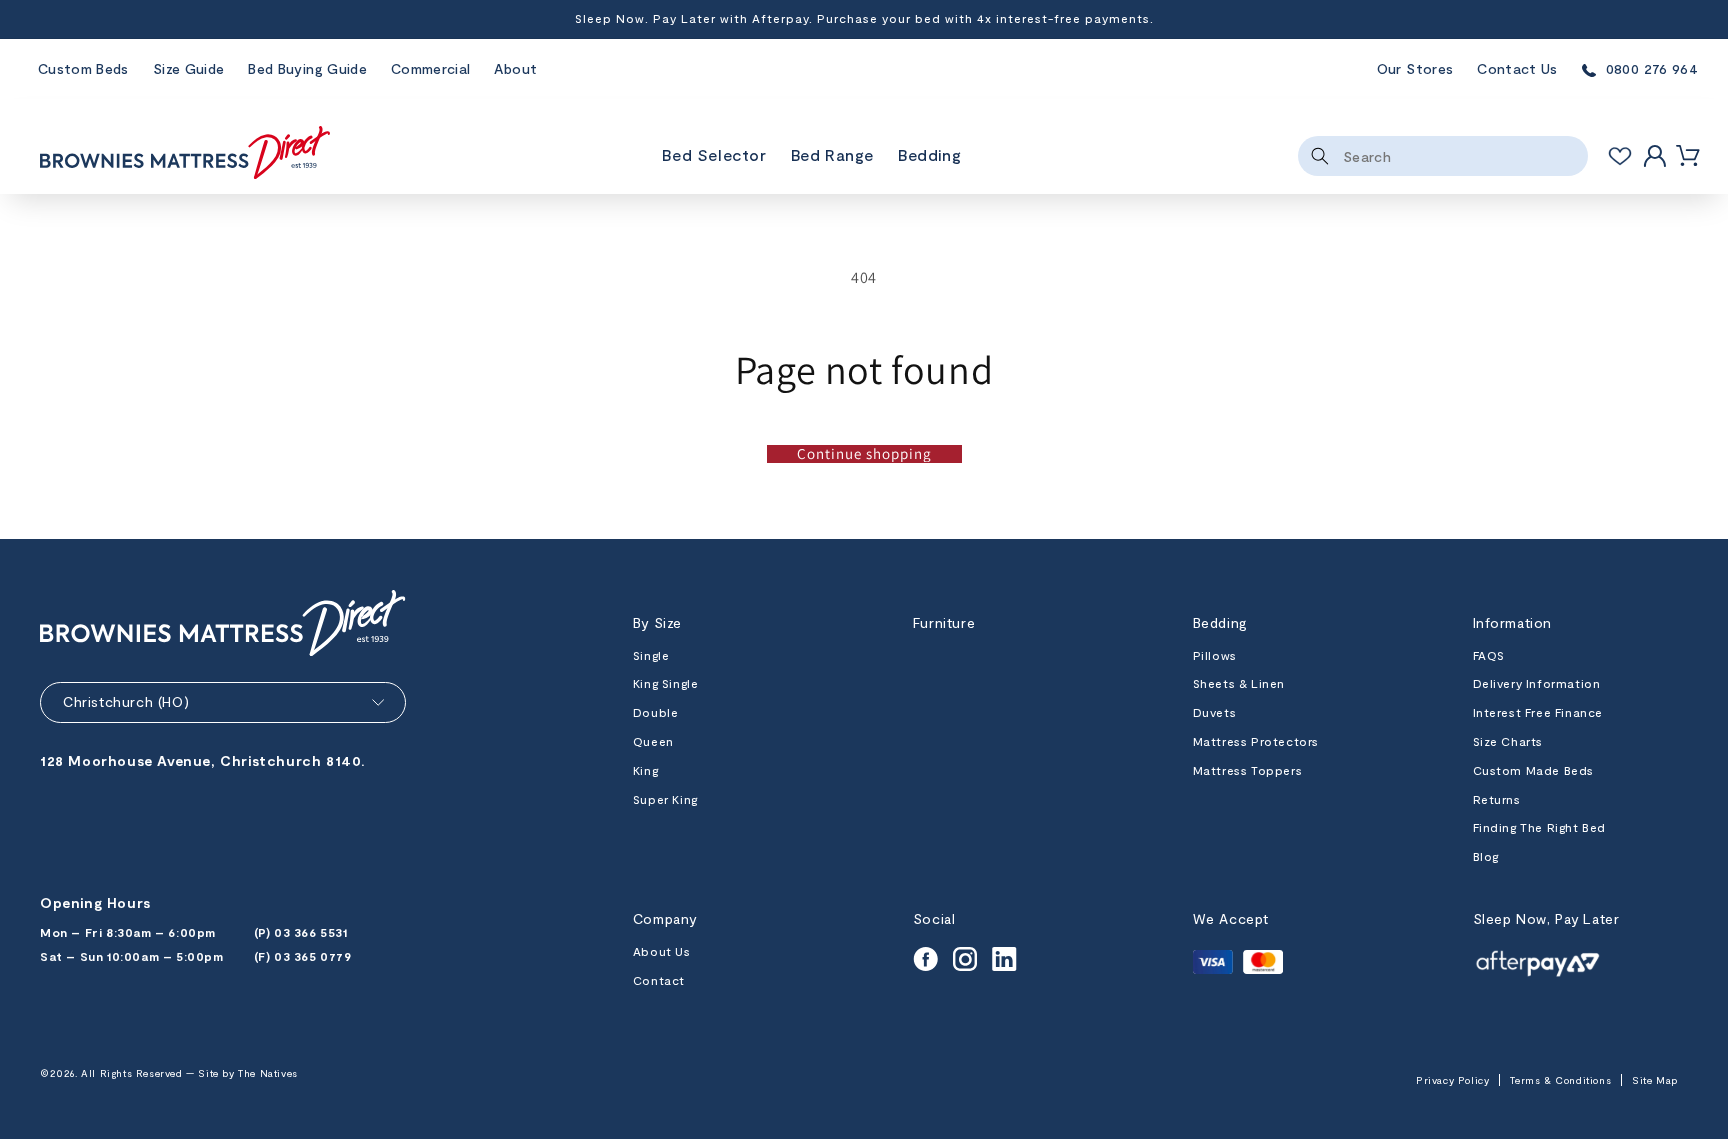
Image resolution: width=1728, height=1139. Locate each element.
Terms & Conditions (1560, 1080)
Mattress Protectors (1256, 741)
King (645, 770)
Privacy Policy (1452, 1080)
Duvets (1215, 712)
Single (651, 655)
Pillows (1215, 655)
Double (656, 712)
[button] (832, 156)
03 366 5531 (311, 932)
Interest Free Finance (1538, 712)
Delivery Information (1537, 683)
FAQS (1489, 655)
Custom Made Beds (1534, 770)
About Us (662, 951)
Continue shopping (864, 454)
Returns (1497, 799)
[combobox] (1443, 156)
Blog (1486, 856)
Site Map (1655, 1080)
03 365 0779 (313, 956)
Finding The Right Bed (1540, 827)
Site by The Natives (247, 1073)
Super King (665, 799)
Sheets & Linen (1239, 683)
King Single (666, 683)
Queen (653, 741)
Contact (659, 980)
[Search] (1320, 156)
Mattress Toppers (1248, 770)
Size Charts (1508, 741)
